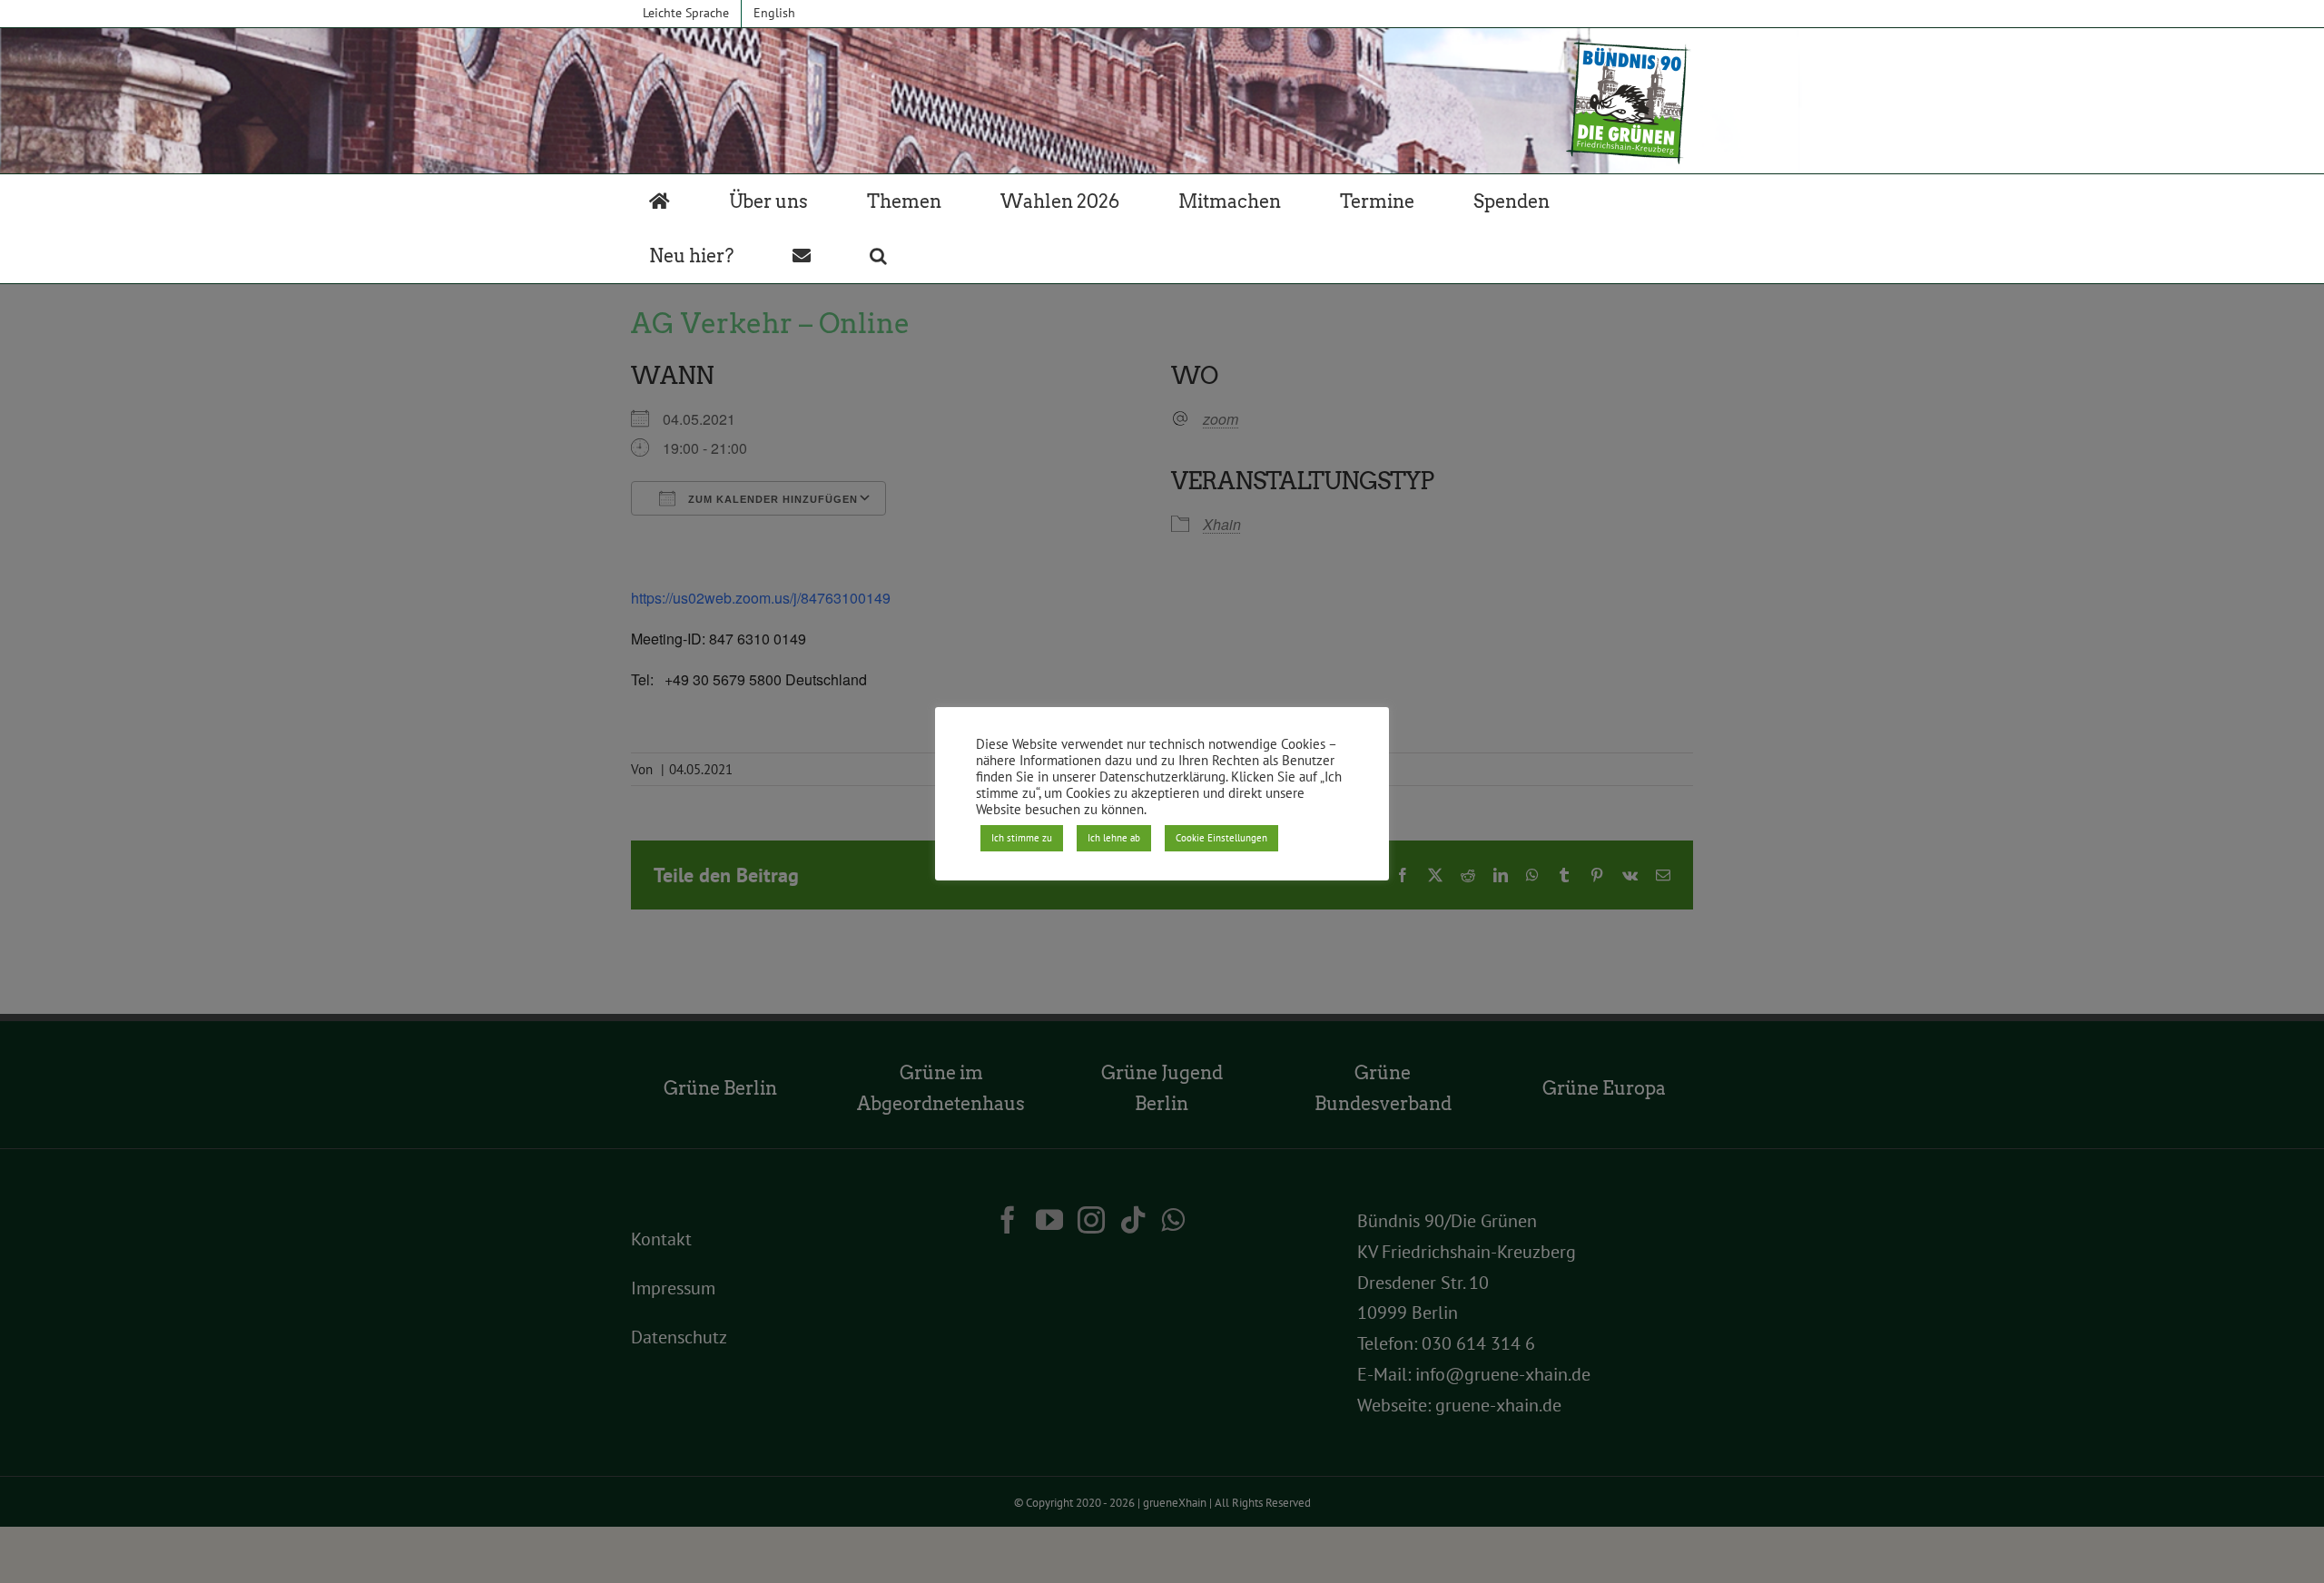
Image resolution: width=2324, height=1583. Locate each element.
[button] (878, 256)
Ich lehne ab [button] (1114, 838)
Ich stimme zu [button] (1022, 838)
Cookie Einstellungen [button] (1221, 838)
